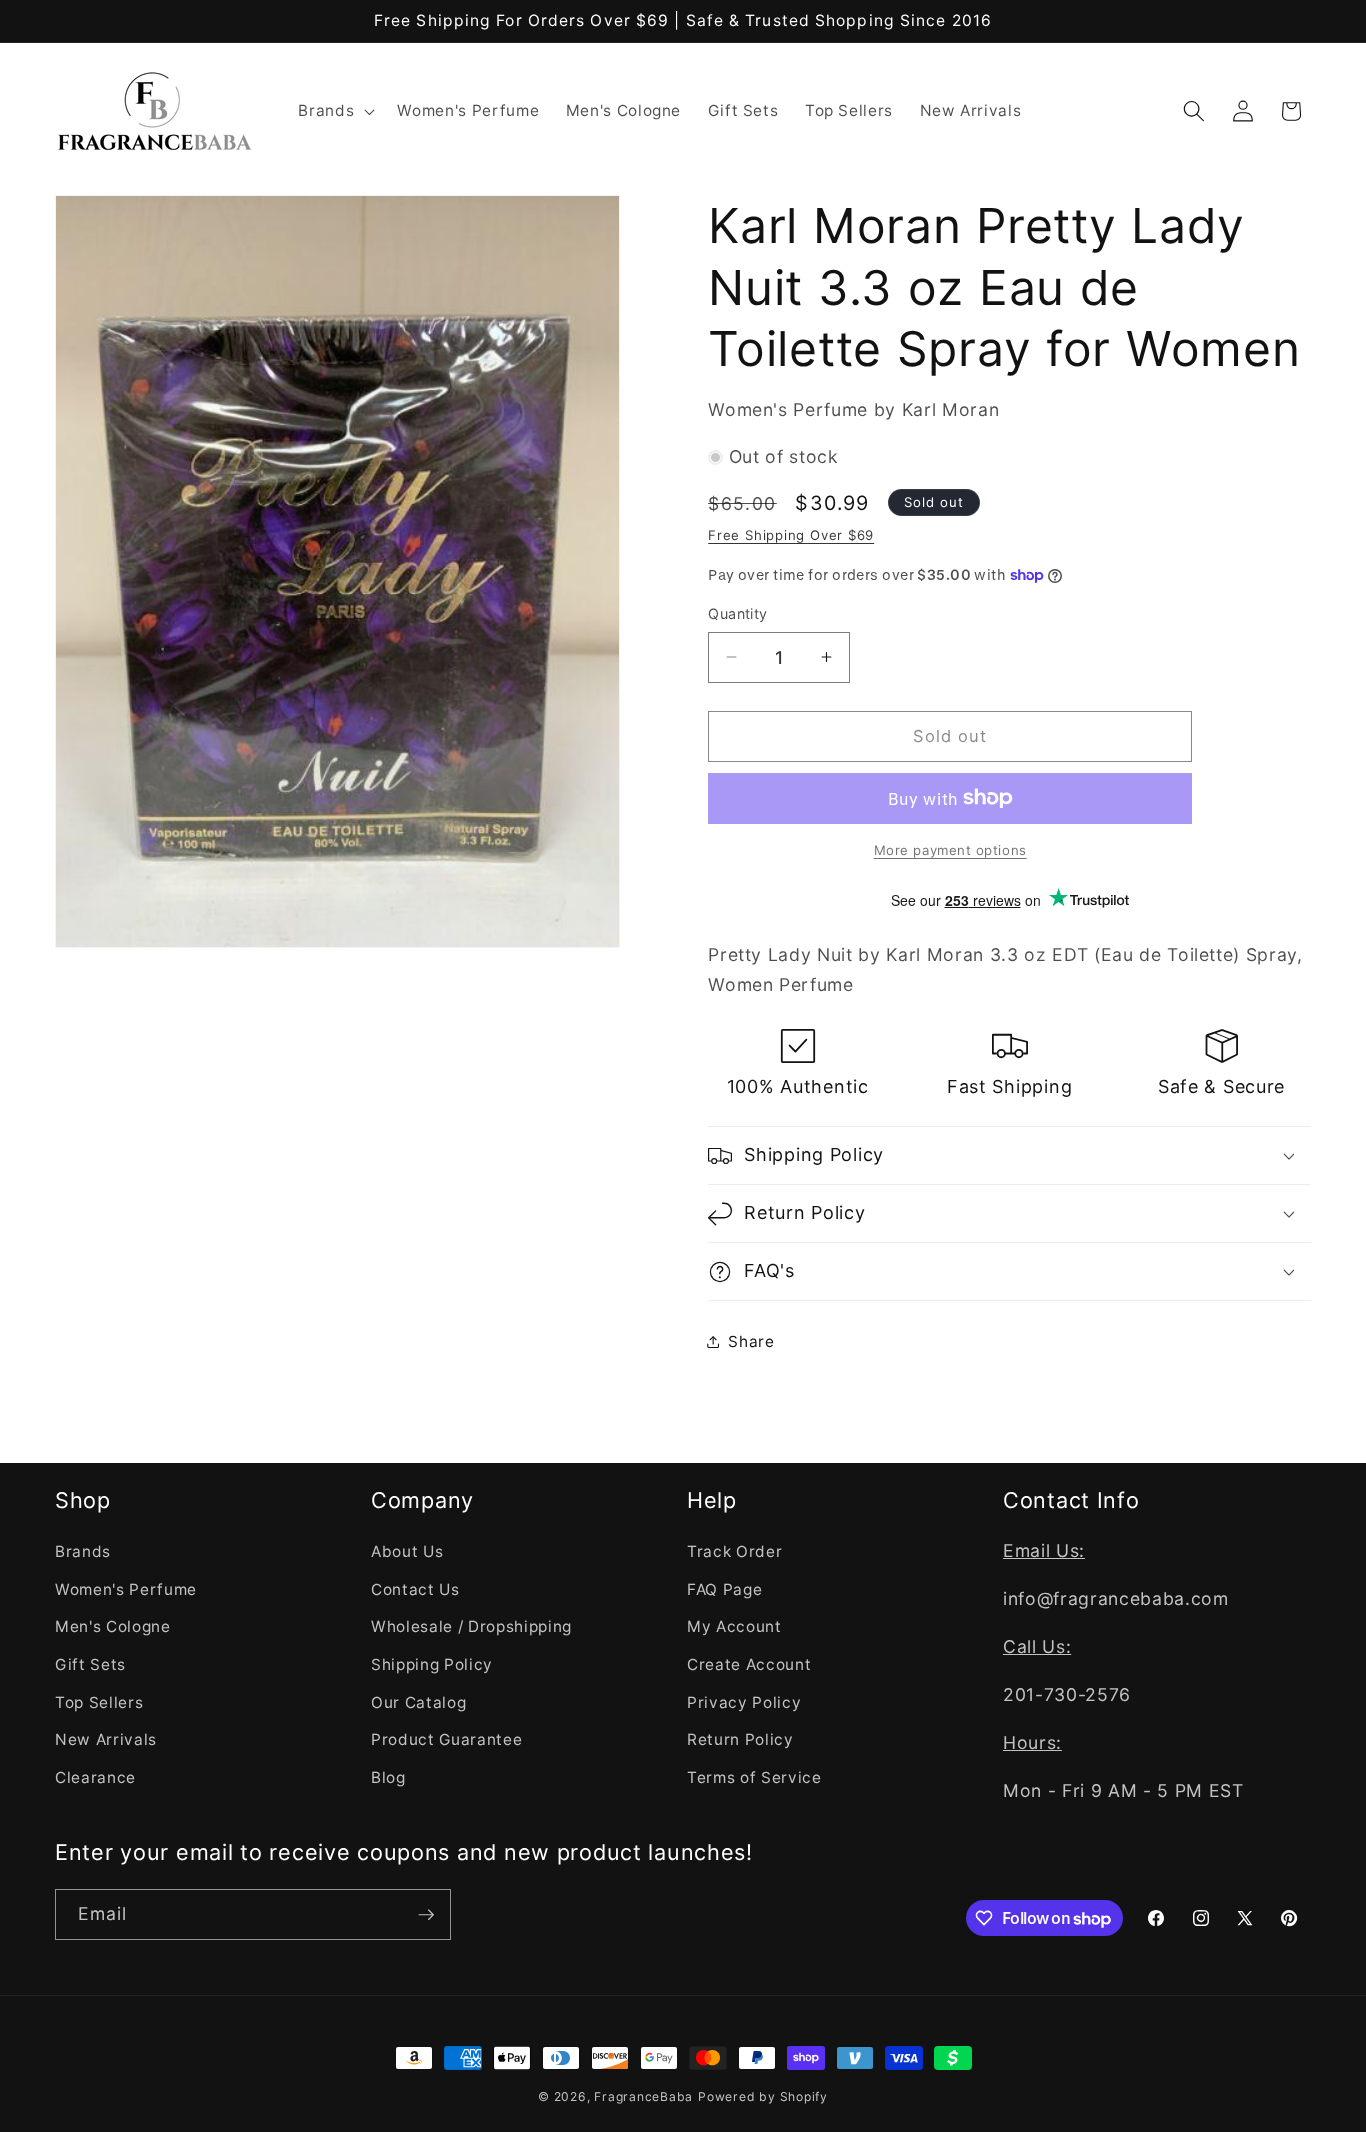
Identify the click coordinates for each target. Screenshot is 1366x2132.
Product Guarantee (446, 1739)
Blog (388, 1777)
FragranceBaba (643, 2096)
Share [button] (751, 1341)
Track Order (734, 1551)
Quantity (738, 613)
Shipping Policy (432, 1664)
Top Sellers (99, 1702)
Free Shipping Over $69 (791, 535)
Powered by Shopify (763, 2096)
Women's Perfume (126, 1589)
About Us (407, 1551)
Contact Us (415, 1589)
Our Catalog (418, 1702)
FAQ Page (724, 1589)
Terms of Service (754, 1777)
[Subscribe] (426, 1915)
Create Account (749, 1664)
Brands (83, 1551)
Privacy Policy (744, 1702)
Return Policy (740, 1739)
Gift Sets (90, 1664)
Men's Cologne (113, 1626)
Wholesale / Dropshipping (471, 1626)
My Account (734, 1626)
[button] (334, 111)
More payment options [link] (950, 850)
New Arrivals (106, 1739)
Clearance (95, 1777)
